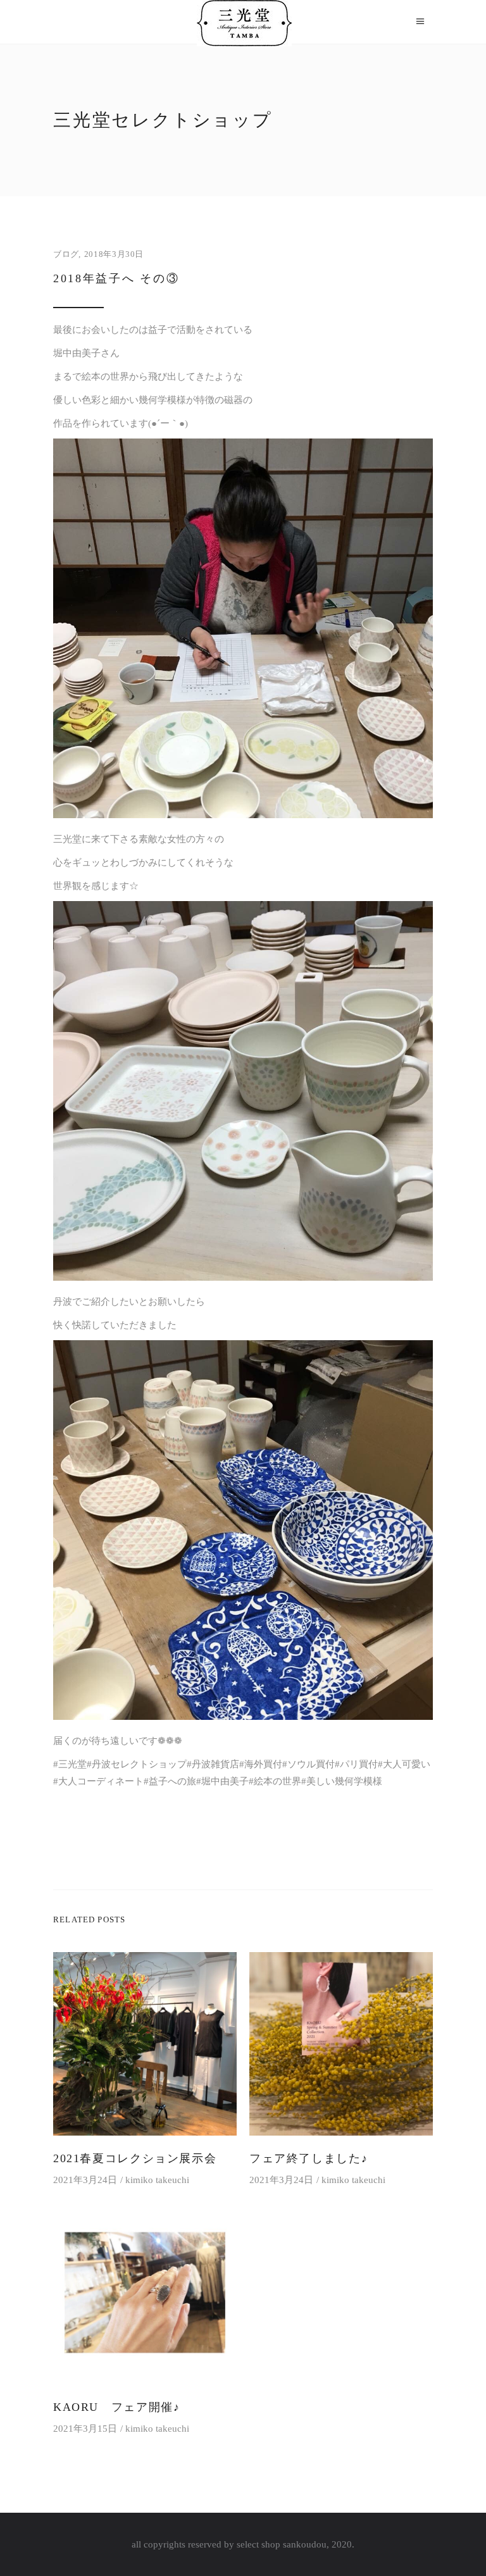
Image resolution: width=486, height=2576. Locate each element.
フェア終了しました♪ (308, 2158)
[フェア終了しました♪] (341, 2044)
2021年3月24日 (85, 2180)
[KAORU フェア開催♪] (145, 2293)
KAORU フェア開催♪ (116, 2407)
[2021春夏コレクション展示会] (145, 2044)
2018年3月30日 (114, 254)
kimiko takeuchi (157, 2180)
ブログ (66, 254)
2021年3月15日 (85, 2429)
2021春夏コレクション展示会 (135, 2158)
